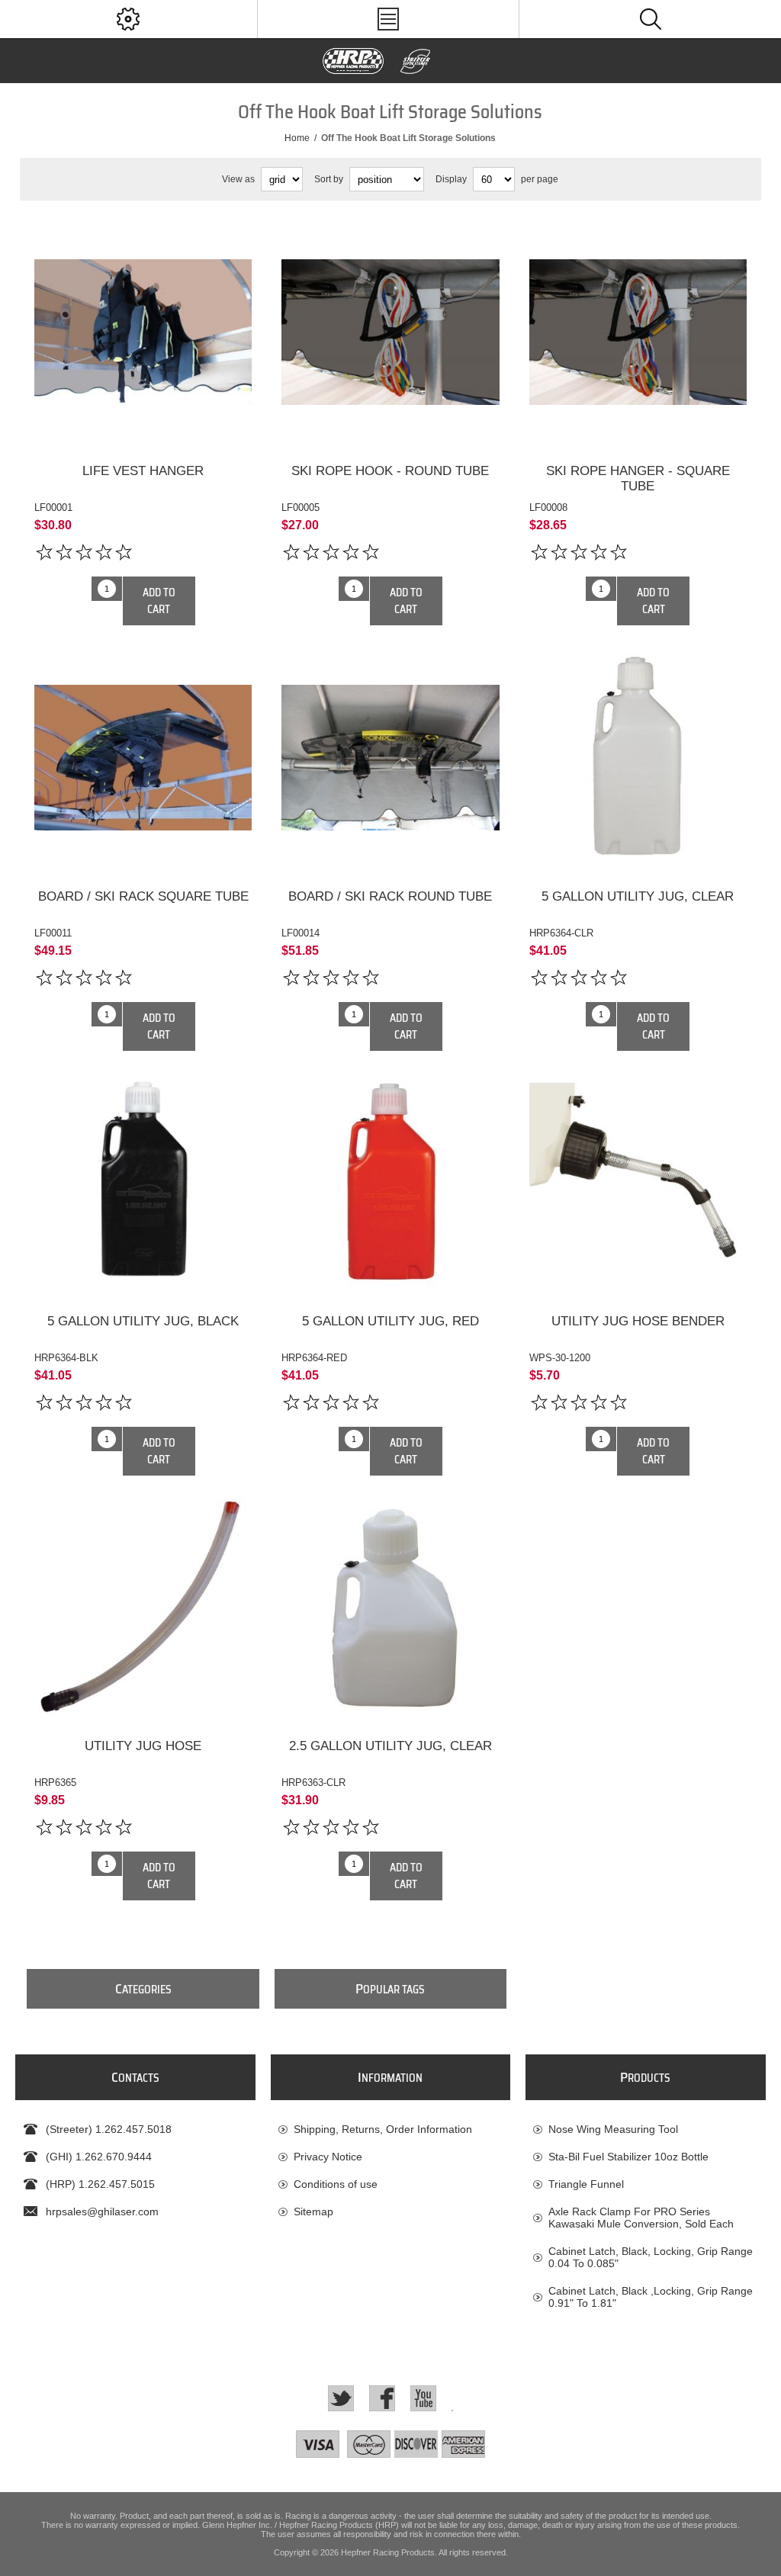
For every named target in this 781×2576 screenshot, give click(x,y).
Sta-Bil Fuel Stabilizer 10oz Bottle (628, 2157)
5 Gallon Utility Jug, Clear (638, 896)
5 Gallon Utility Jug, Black (143, 1321)
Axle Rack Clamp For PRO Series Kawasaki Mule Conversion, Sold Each (641, 2218)
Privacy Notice (328, 2157)
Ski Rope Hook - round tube (390, 471)
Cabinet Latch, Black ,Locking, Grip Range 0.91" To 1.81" (651, 2297)
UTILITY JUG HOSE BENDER (638, 1321)
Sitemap (313, 2211)
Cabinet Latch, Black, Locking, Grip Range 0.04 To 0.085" (651, 2257)
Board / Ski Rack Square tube (143, 896)
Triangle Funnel (586, 2184)
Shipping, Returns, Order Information (383, 2129)
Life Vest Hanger (143, 471)
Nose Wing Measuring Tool (613, 2129)
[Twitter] (341, 2398)
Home (297, 138)
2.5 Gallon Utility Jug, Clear (390, 1746)
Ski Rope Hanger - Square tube (638, 479)
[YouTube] (423, 2398)
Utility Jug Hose (143, 1746)
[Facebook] (382, 2398)
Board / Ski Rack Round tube (390, 896)
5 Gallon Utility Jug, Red (390, 1321)
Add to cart (159, 601)
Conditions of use (336, 2184)
